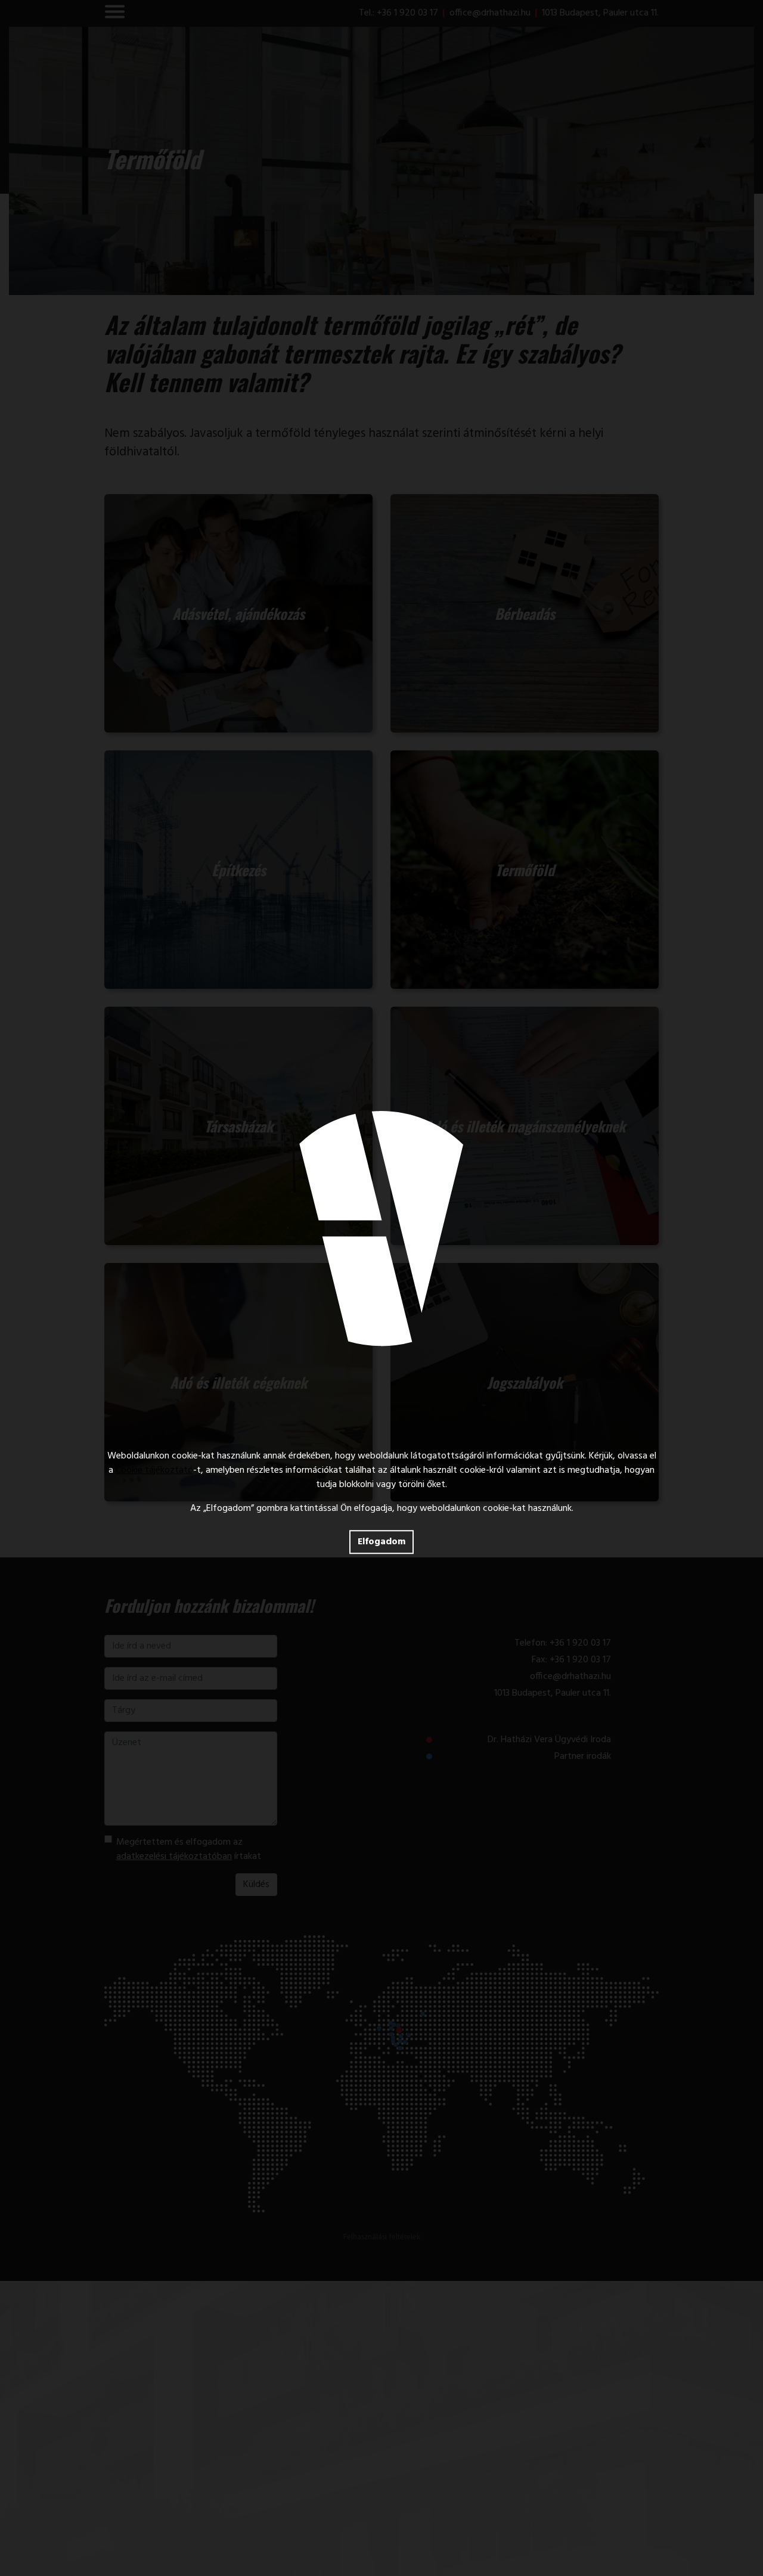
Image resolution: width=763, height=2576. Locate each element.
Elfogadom (381, 1542)
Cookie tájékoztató (154, 1470)
